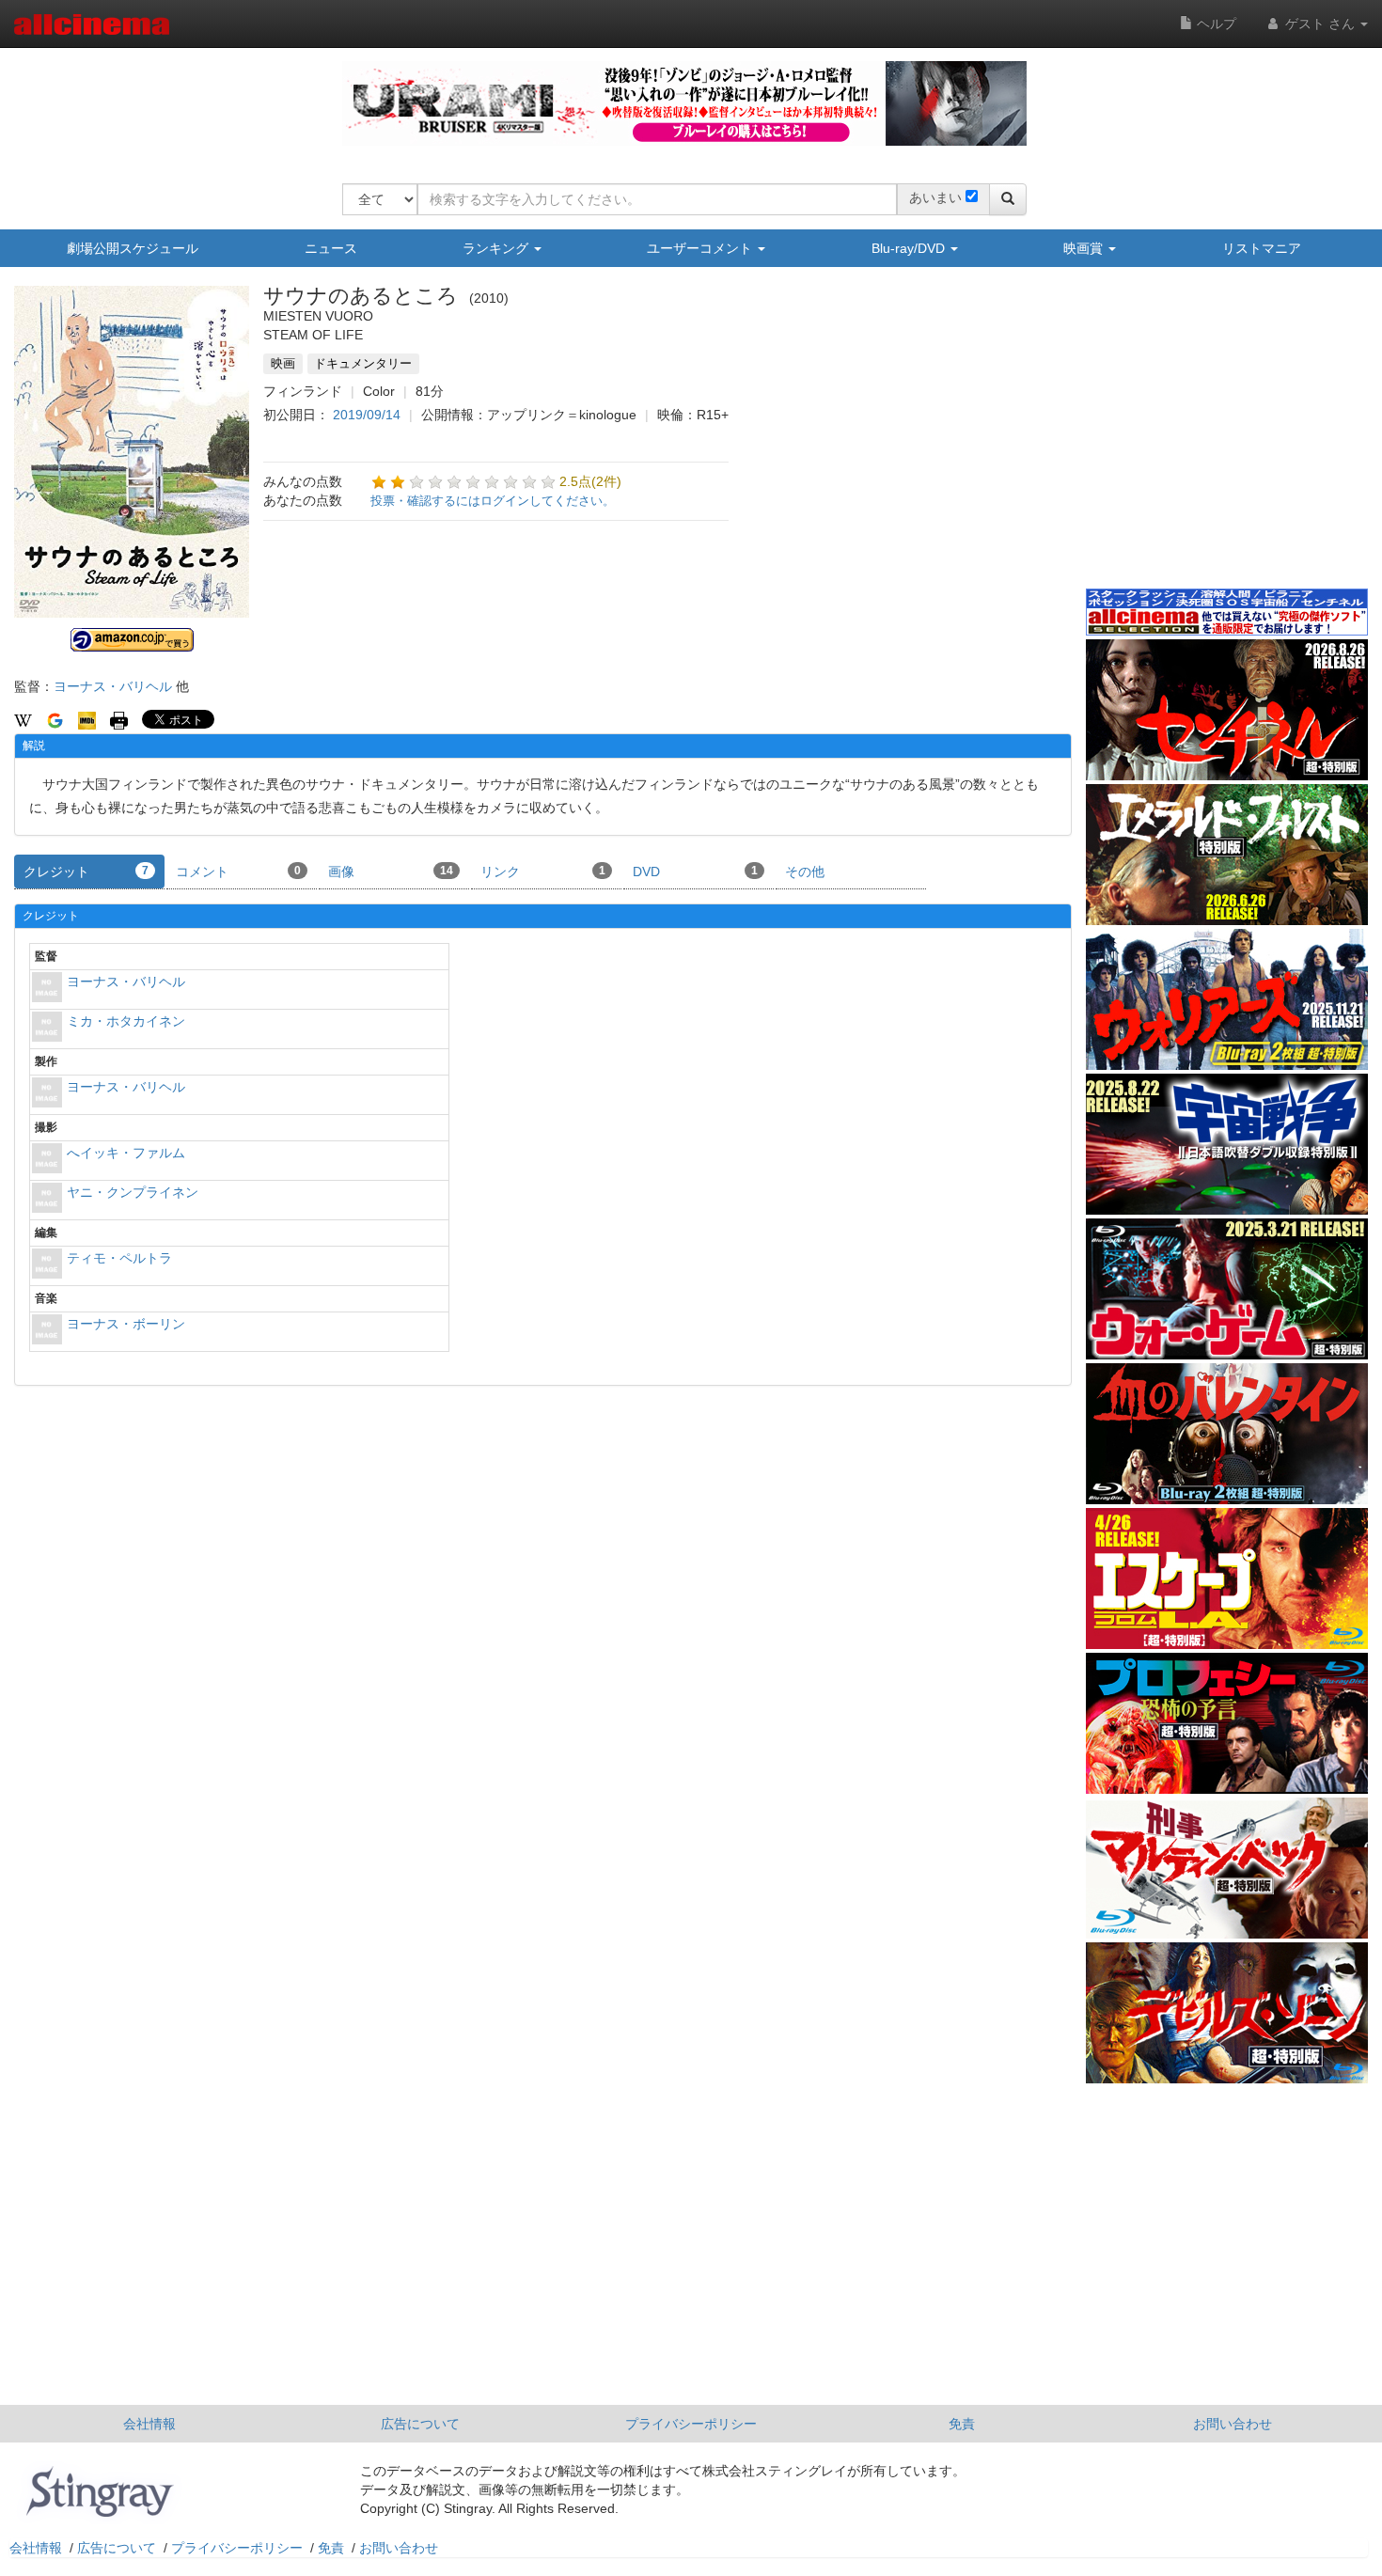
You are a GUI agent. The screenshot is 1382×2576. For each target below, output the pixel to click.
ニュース (331, 248)
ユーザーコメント (701, 248)
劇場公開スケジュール (133, 248)
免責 (962, 2424)
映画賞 (1085, 248)
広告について (420, 2424)
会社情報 (149, 2424)
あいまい (935, 197)
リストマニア (1262, 248)
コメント (238, 872)
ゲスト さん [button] (1320, 24)
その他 (805, 872)
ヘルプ (1215, 24)
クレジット (86, 872)
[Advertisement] (1227, 441)
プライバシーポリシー (691, 2424)
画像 (391, 872)
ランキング (497, 248)
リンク (543, 872)
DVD (695, 872)
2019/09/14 (367, 415)
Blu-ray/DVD (910, 248)
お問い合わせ (1233, 2424)
